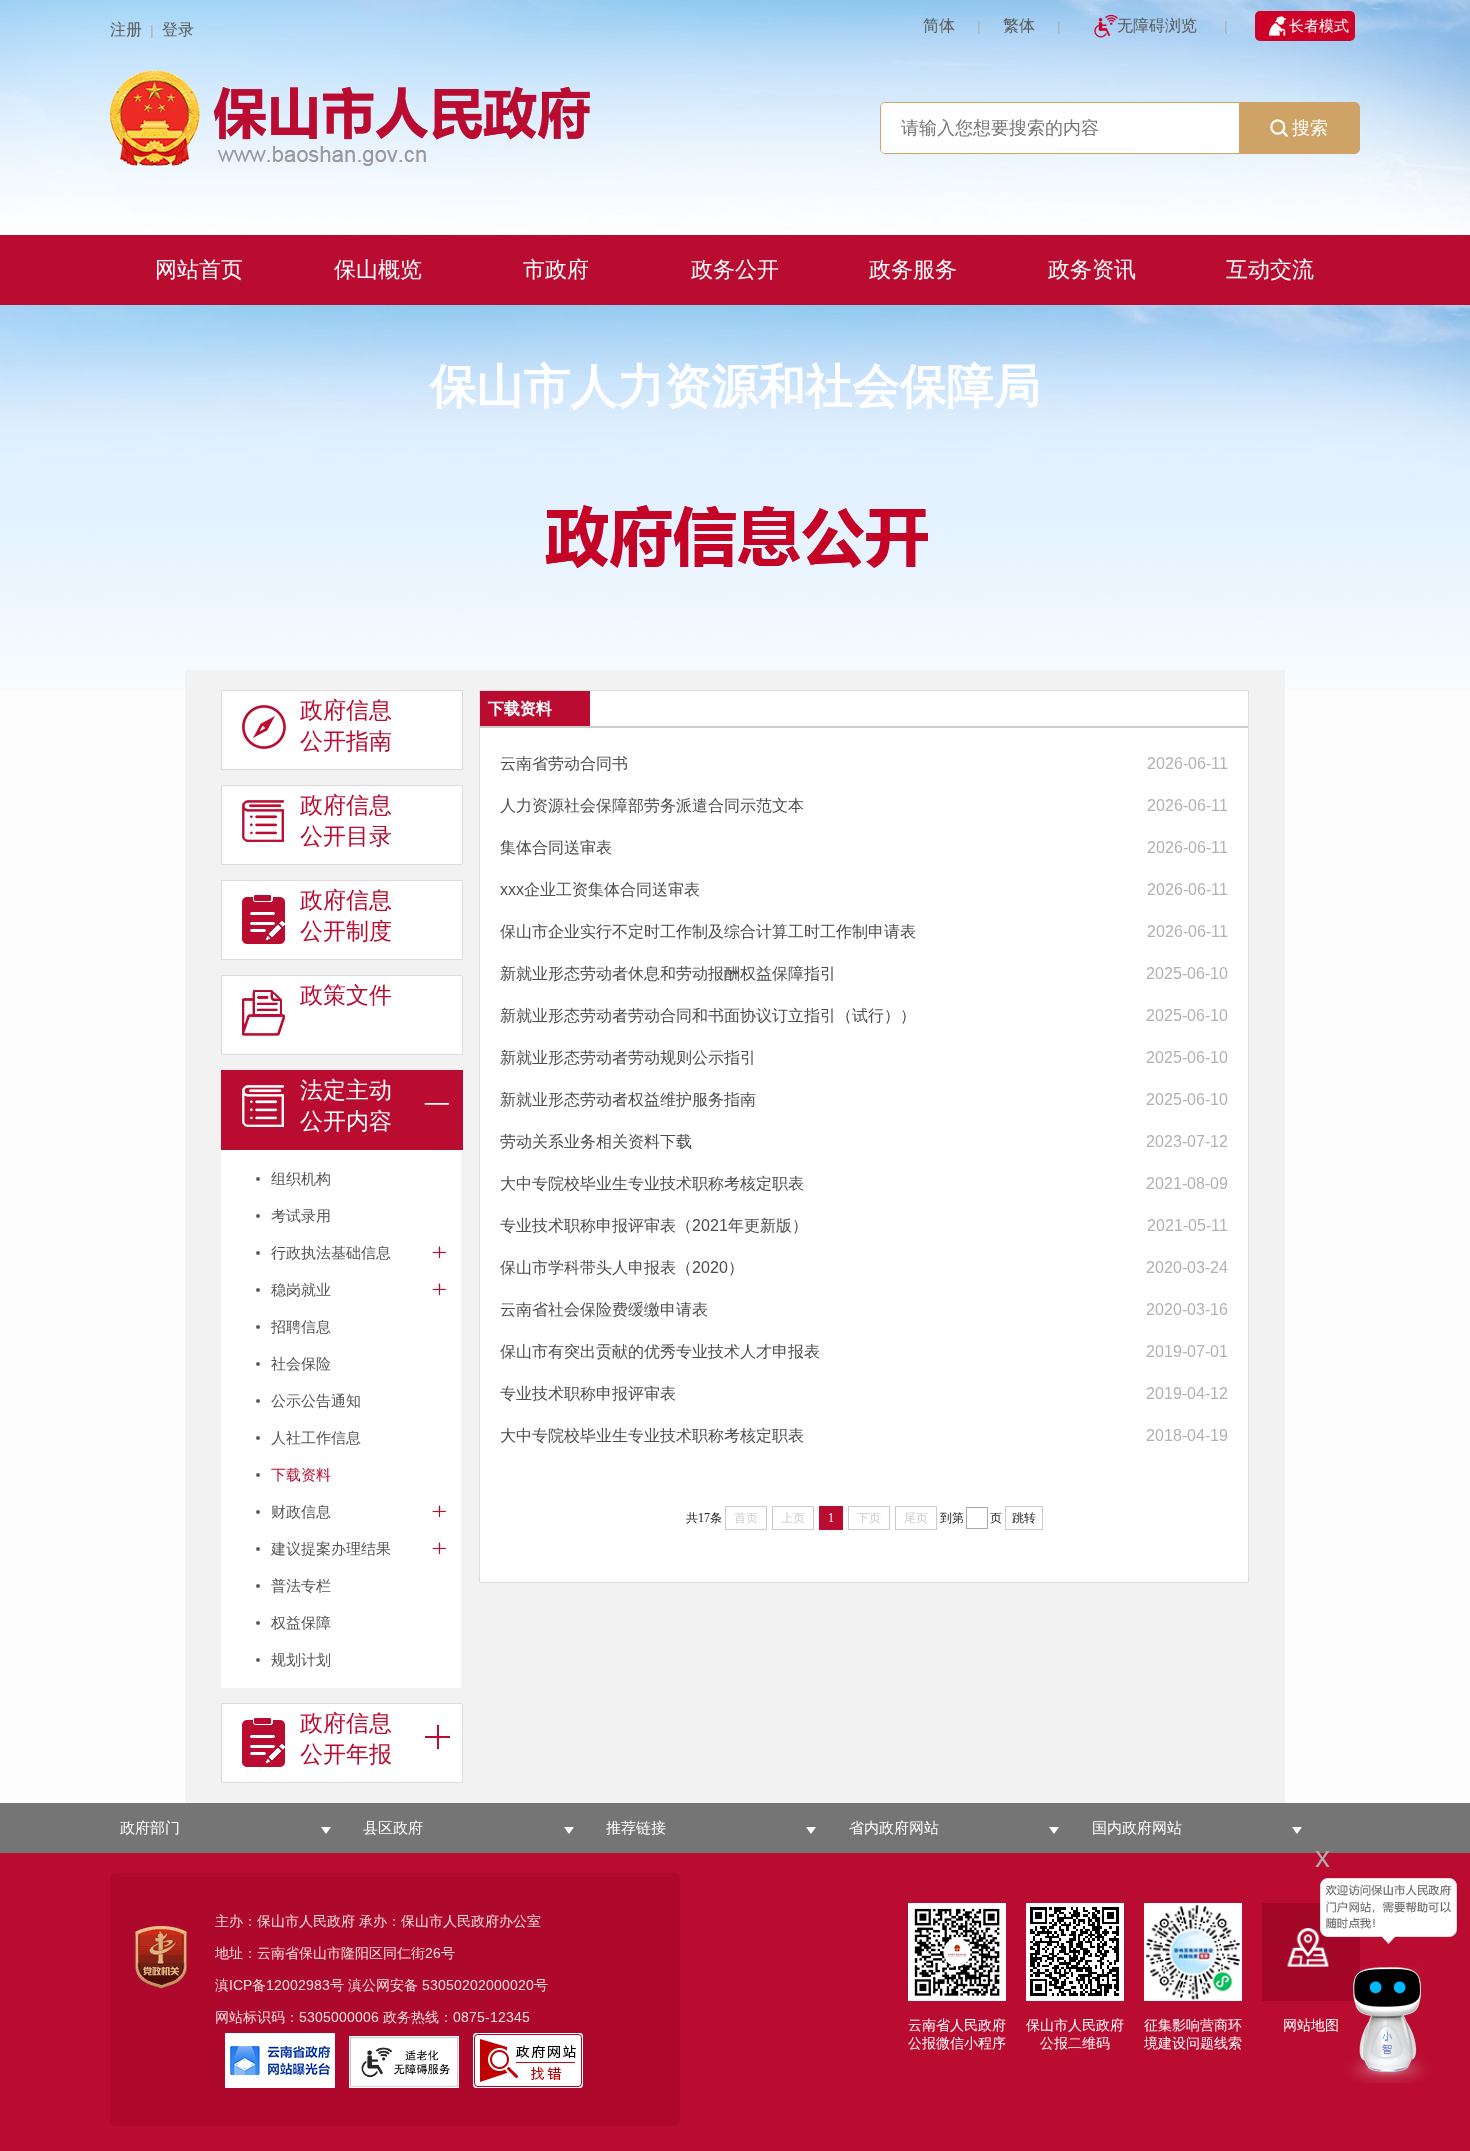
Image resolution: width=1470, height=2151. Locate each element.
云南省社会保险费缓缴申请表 (604, 1309)
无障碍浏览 (1157, 25)
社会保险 (301, 1363)
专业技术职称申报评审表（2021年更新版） (654, 1225)
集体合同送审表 (556, 847)
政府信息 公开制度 (346, 915)
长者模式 (1319, 25)
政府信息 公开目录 (346, 820)
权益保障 (301, 1622)
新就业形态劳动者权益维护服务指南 (628, 1099)
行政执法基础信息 (331, 1252)
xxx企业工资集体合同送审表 (600, 889)
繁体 (1019, 25)
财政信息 (301, 1511)
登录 (178, 29)
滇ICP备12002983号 (279, 1985)
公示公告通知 (316, 1400)
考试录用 (301, 1215)
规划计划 (301, 1659)
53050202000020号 (485, 1985)
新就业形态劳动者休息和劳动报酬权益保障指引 (668, 973)
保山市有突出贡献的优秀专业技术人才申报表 (660, 1351)
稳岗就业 (301, 1289)
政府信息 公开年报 (346, 1738)
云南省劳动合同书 (564, 763)
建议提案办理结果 (331, 1548)
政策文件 (346, 995)
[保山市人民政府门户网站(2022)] (735, 115)
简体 (939, 25)
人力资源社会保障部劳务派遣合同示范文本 (652, 805)
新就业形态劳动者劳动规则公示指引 (628, 1057)
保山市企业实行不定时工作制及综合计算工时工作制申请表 (708, 931)
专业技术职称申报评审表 (588, 1393)
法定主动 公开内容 (346, 1105)
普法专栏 (301, 1585)
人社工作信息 (316, 1437)
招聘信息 (301, 1326)
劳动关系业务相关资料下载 (596, 1141)
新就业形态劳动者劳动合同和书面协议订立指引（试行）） (708, 1015)
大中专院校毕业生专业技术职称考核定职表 (652, 1183)
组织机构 (301, 1178)
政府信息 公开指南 (346, 725)
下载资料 (301, 1474)
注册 (126, 29)
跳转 (1024, 1518)
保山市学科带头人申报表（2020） (622, 1267)
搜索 (1310, 128)
